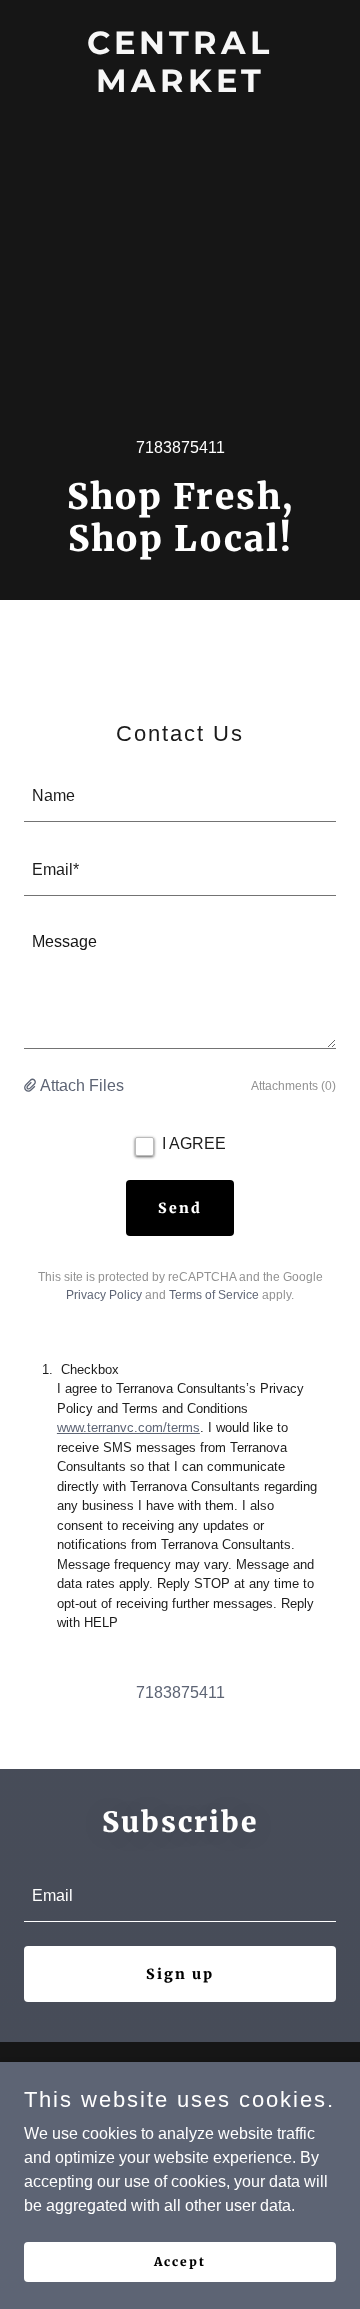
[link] (180, 86)
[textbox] (180, 797)
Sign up (180, 1974)
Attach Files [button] (82, 1085)
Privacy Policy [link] (104, 1295)
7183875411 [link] (180, 447)
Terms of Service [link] (214, 1295)
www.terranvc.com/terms (128, 1427)
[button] (32, 1086)
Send (180, 1208)
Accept (180, 2261)
